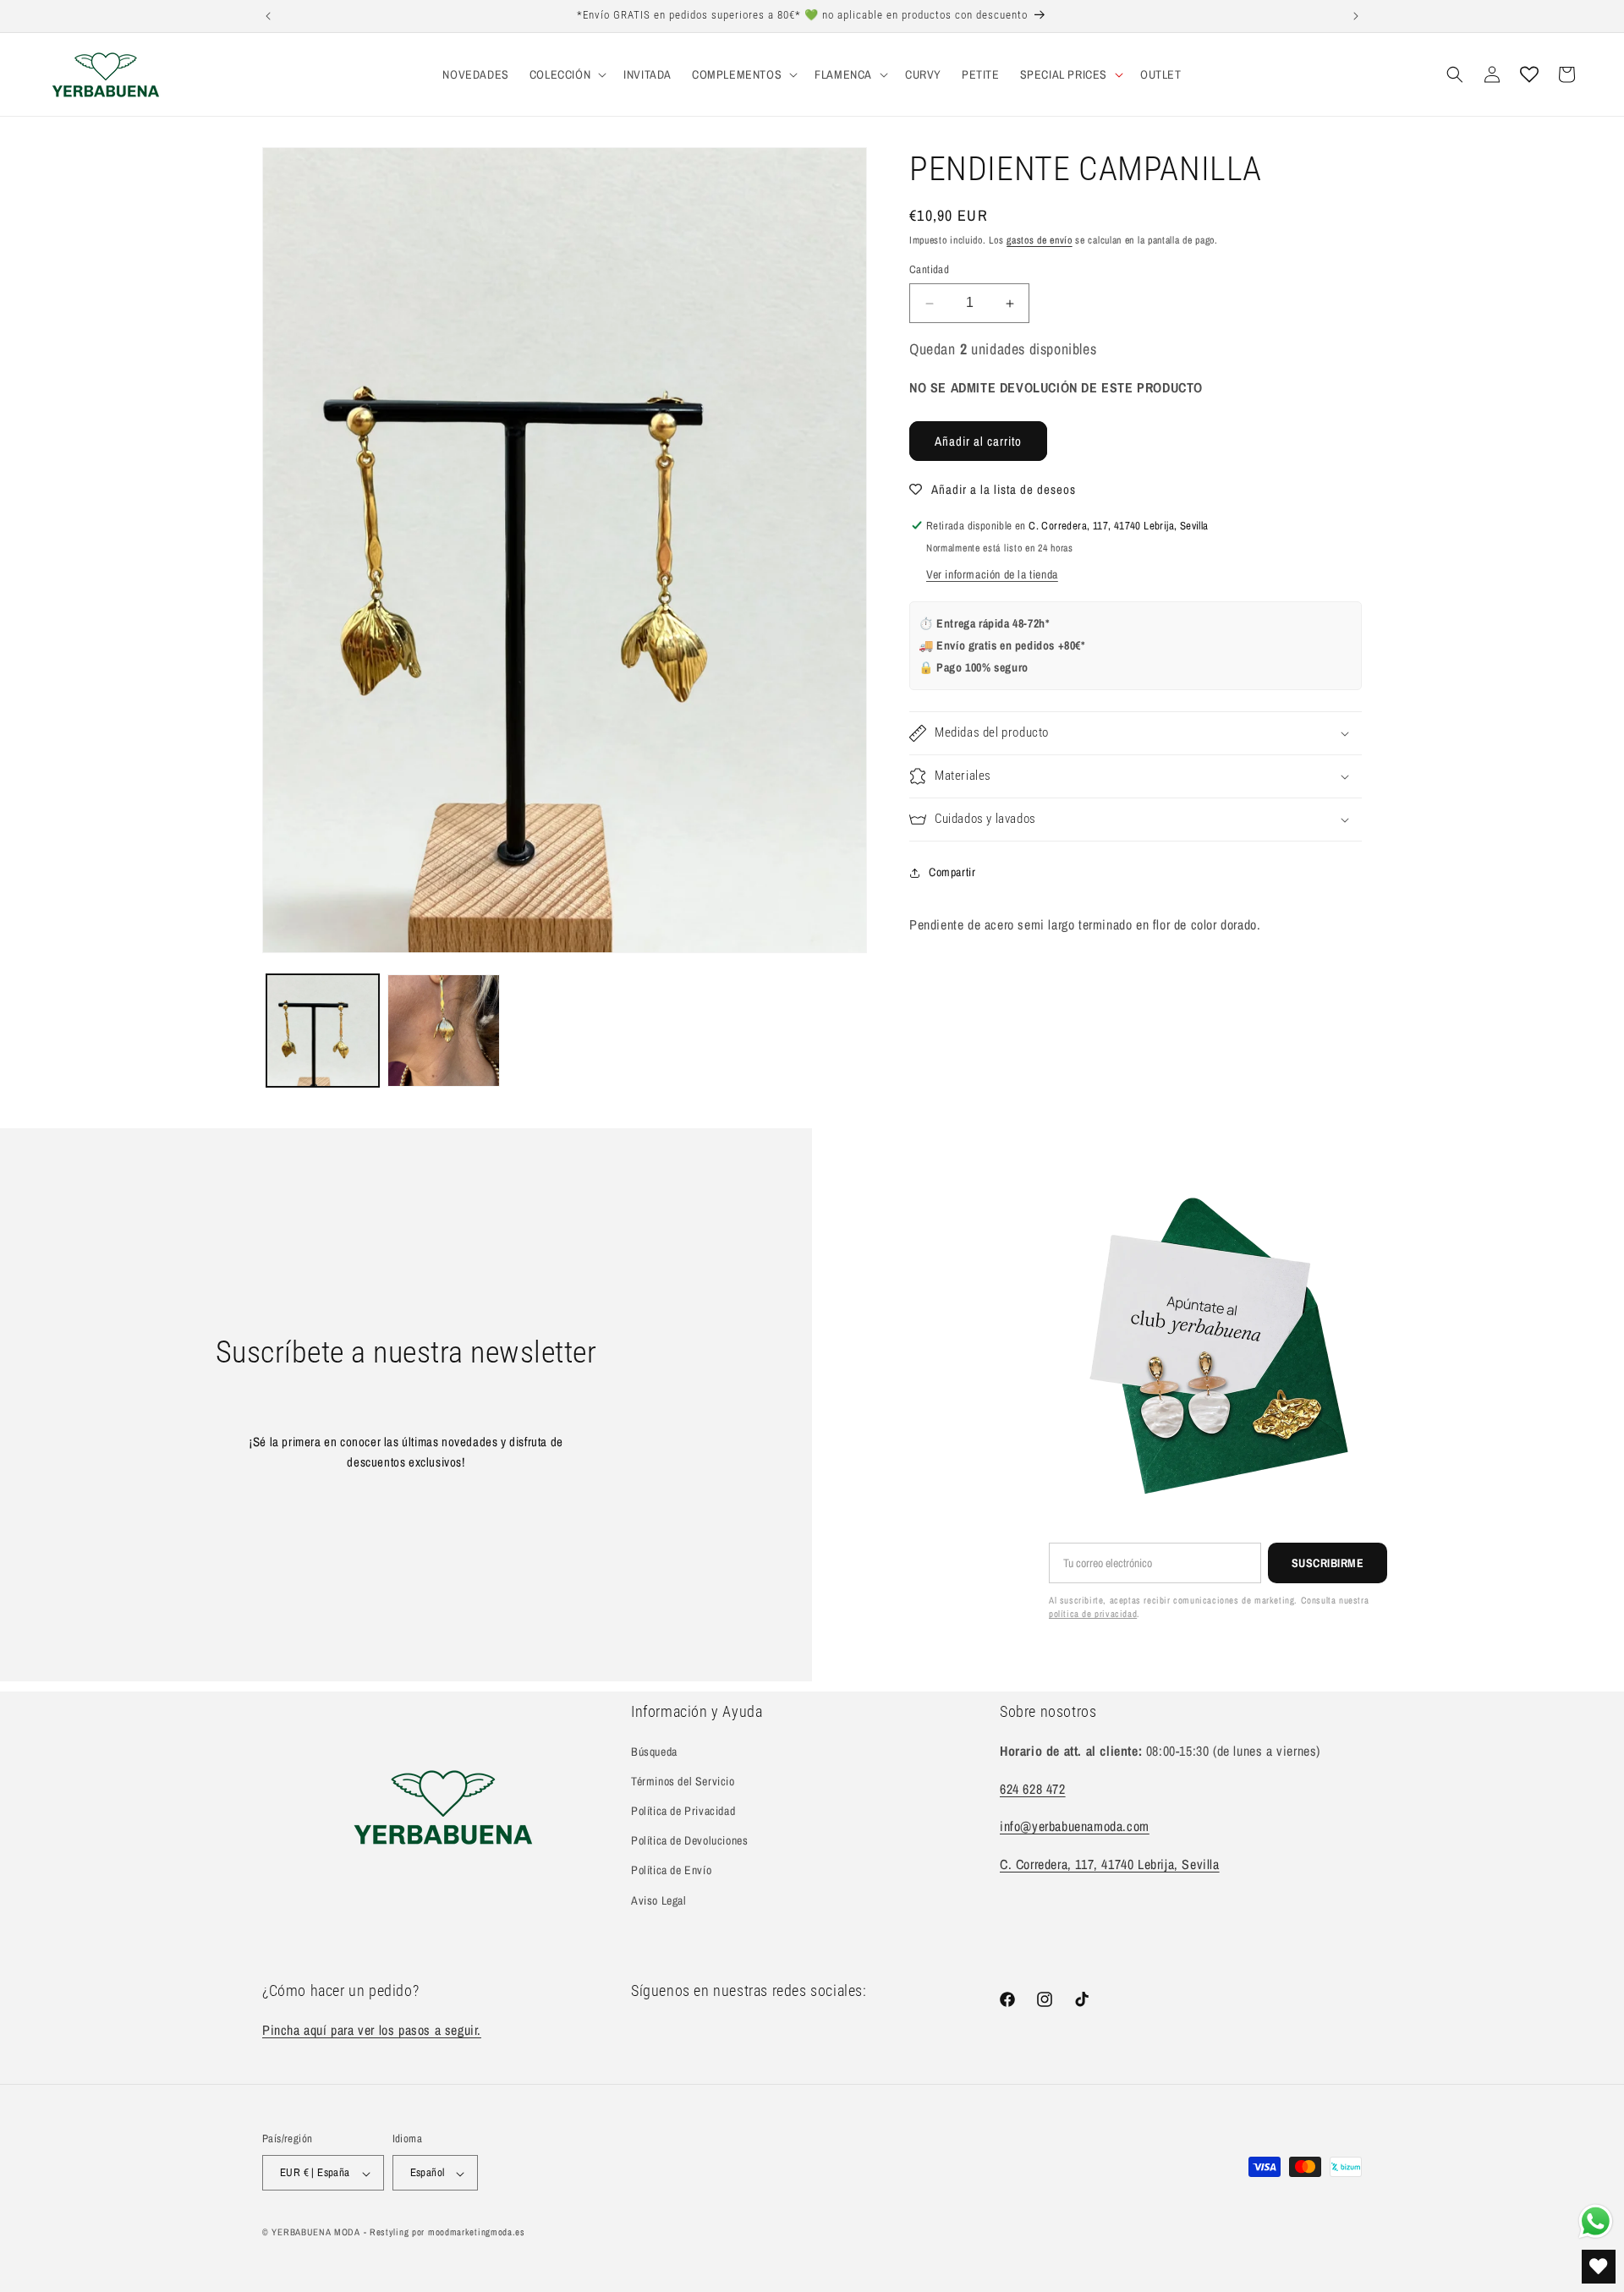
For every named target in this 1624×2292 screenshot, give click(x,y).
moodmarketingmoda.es (477, 2233)
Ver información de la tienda (992, 574)
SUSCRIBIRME (1328, 1563)
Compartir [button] (952, 873)
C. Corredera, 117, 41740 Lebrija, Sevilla (1110, 1864)
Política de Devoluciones (689, 1840)
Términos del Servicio (683, 1781)
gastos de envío (1040, 240)
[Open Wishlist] (1529, 74)
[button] (566, 74)
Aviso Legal (659, 1900)
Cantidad (929, 270)
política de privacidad (1093, 1614)
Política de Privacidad (683, 1811)
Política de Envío (671, 1870)
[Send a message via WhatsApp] (1596, 2221)
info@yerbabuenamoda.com (1075, 1826)
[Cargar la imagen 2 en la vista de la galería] (444, 1031)
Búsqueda (654, 1751)
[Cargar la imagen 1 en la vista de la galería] (323, 1031)
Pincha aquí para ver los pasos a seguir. (372, 2029)
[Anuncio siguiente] (1356, 16)
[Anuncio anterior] (268, 16)
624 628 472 (1033, 1788)
